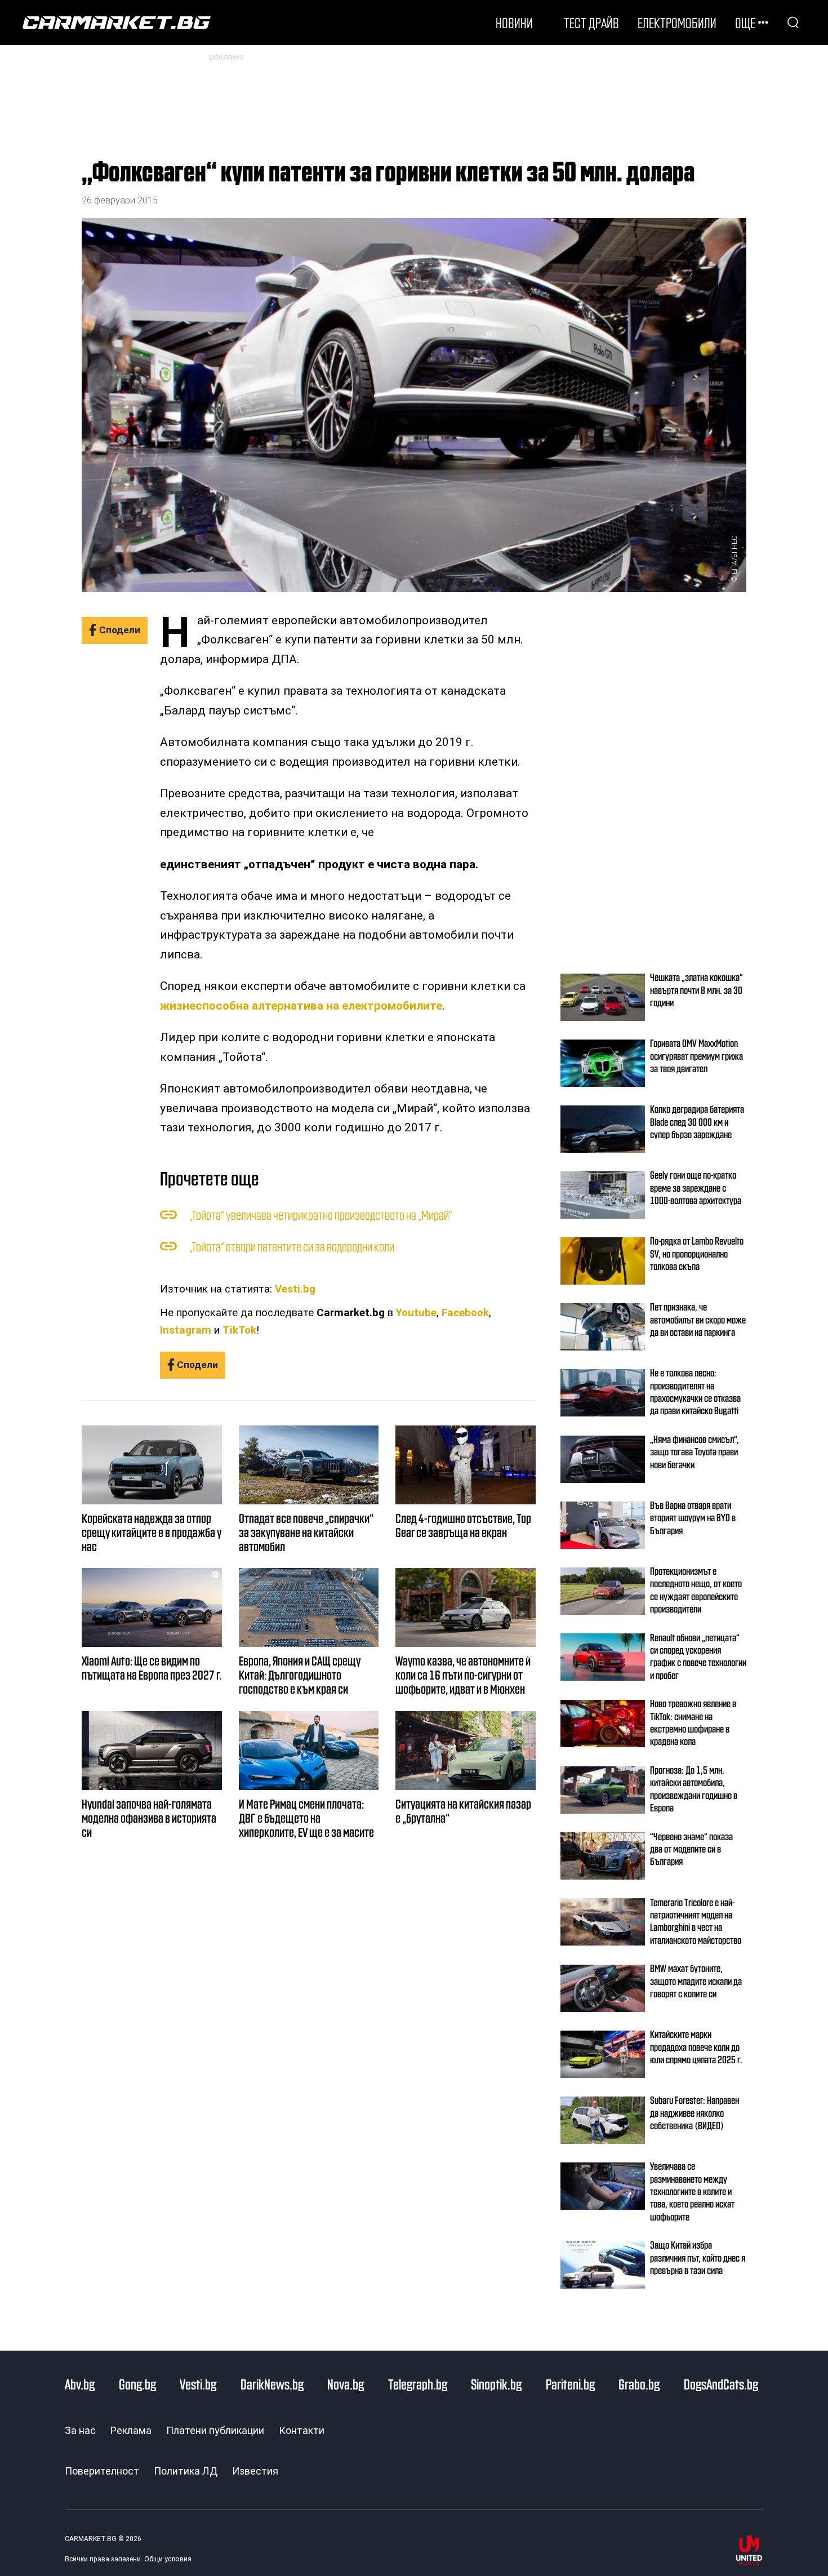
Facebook (465, 1313)
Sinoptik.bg (496, 2384)
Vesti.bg (295, 1289)
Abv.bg (80, 2384)
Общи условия (168, 2559)
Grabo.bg (639, 2384)
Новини (514, 23)
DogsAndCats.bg (721, 2384)
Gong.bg (137, 2384)
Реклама (131, 2430)
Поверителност (102, 2471)
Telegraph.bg (418, 2384)
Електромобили (677, 23)
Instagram (186, 1330)
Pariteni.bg (570, 2384)
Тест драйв (591, 23)
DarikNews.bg (272, 2384)
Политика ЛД (186, 2471)
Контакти (302, 2430)
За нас (80, 2430)
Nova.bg (346, 2384)
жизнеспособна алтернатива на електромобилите (301, 1006)
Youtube (416, 1313)
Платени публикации (215, 2430)
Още (745, 23)
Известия (255, 2471)
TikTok (239, 1330)
